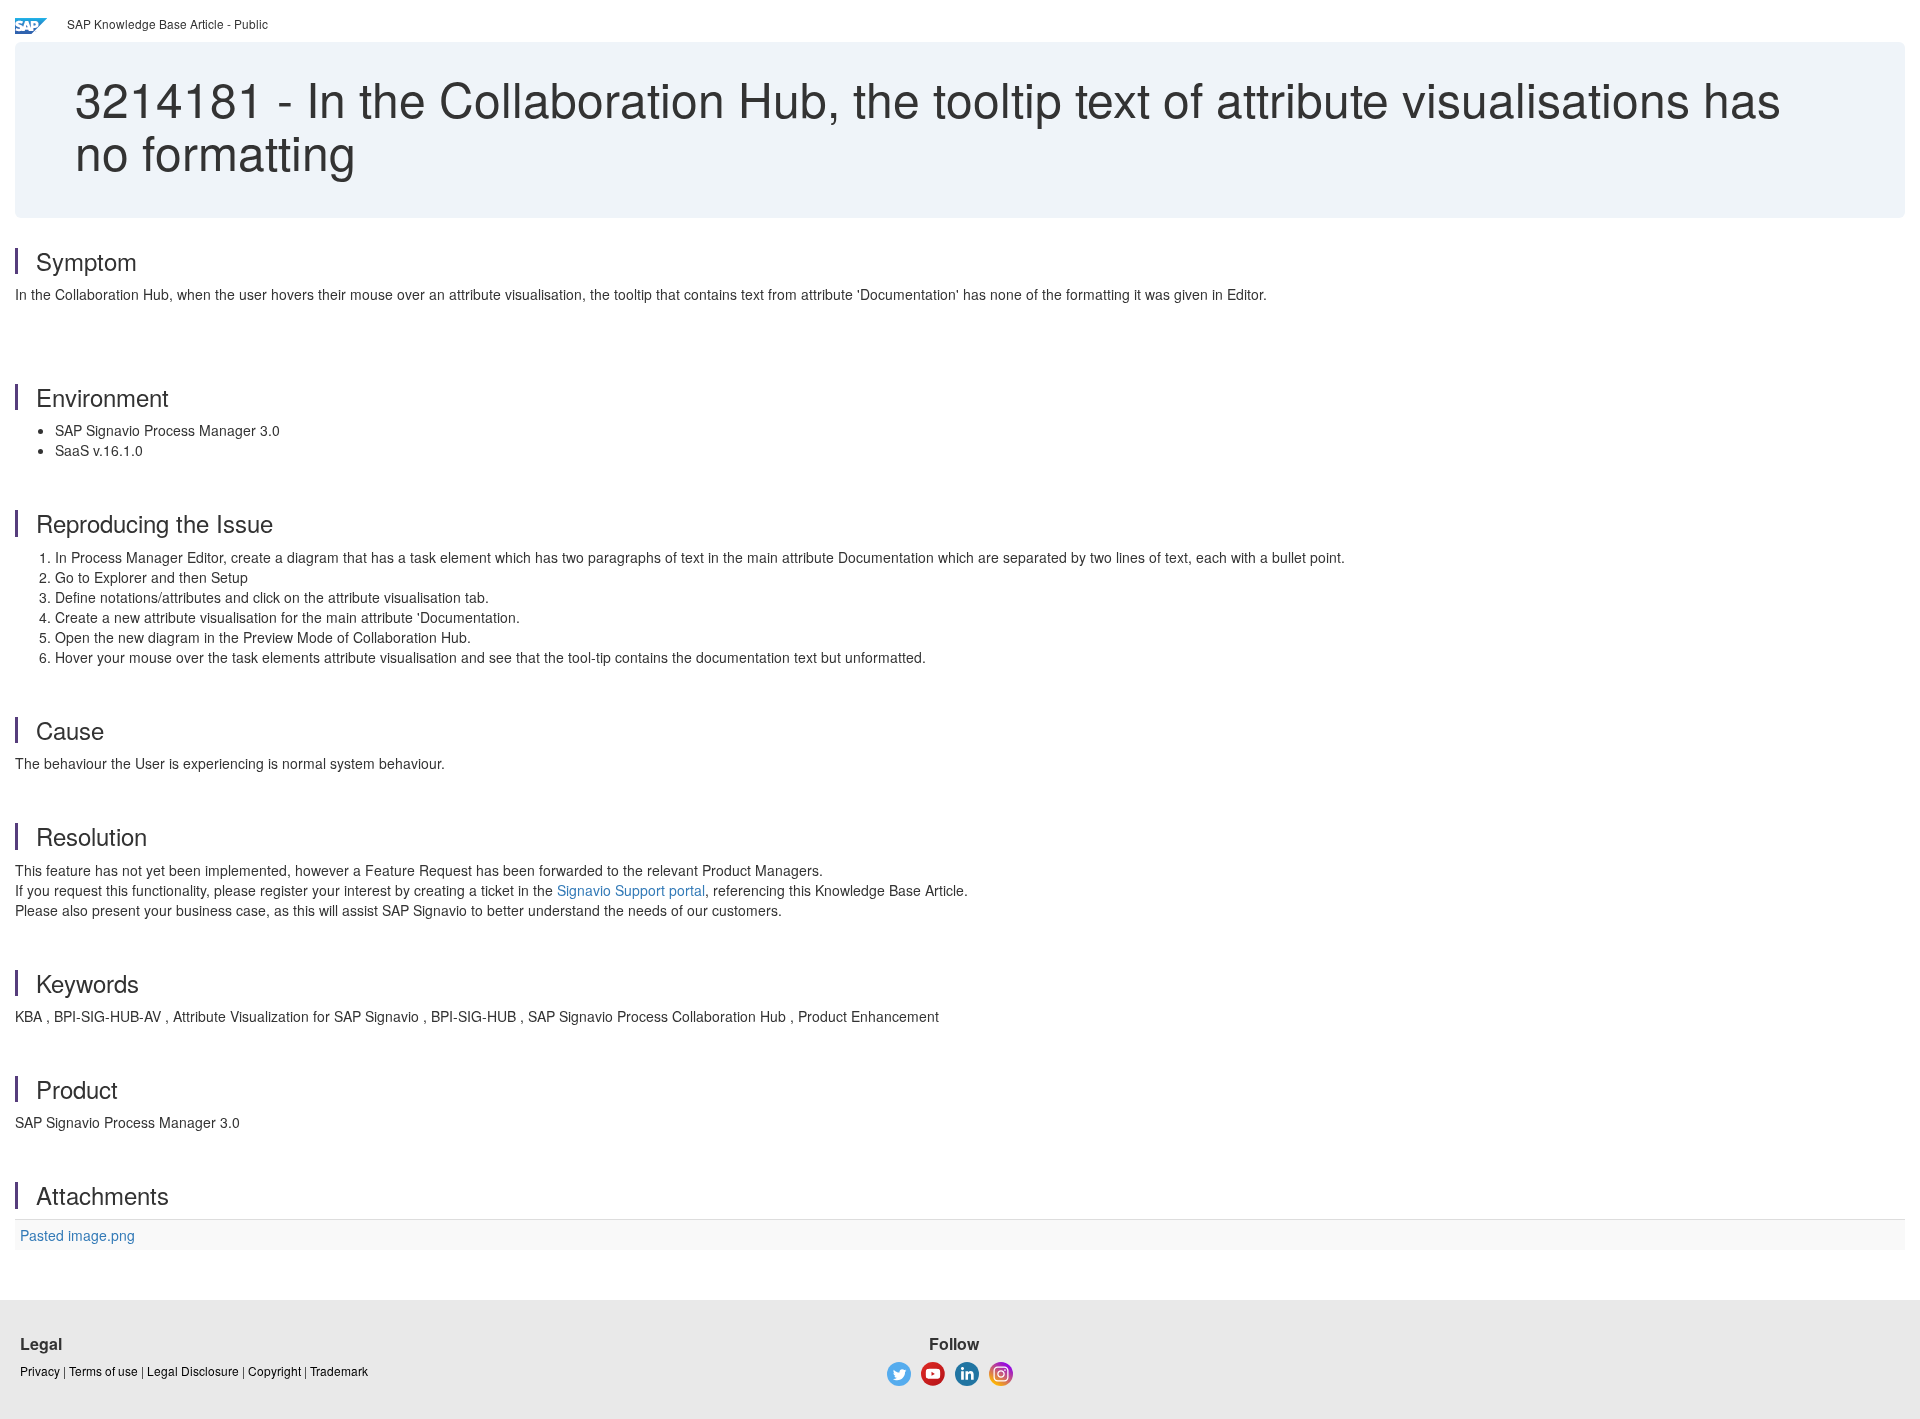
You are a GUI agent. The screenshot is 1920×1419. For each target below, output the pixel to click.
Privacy (40, 1370)
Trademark (339, 1370)
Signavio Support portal (631, 890)
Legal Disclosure (193, 1370)
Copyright (274, 1370)
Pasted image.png (77, 1235)
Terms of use (103, 1370)
